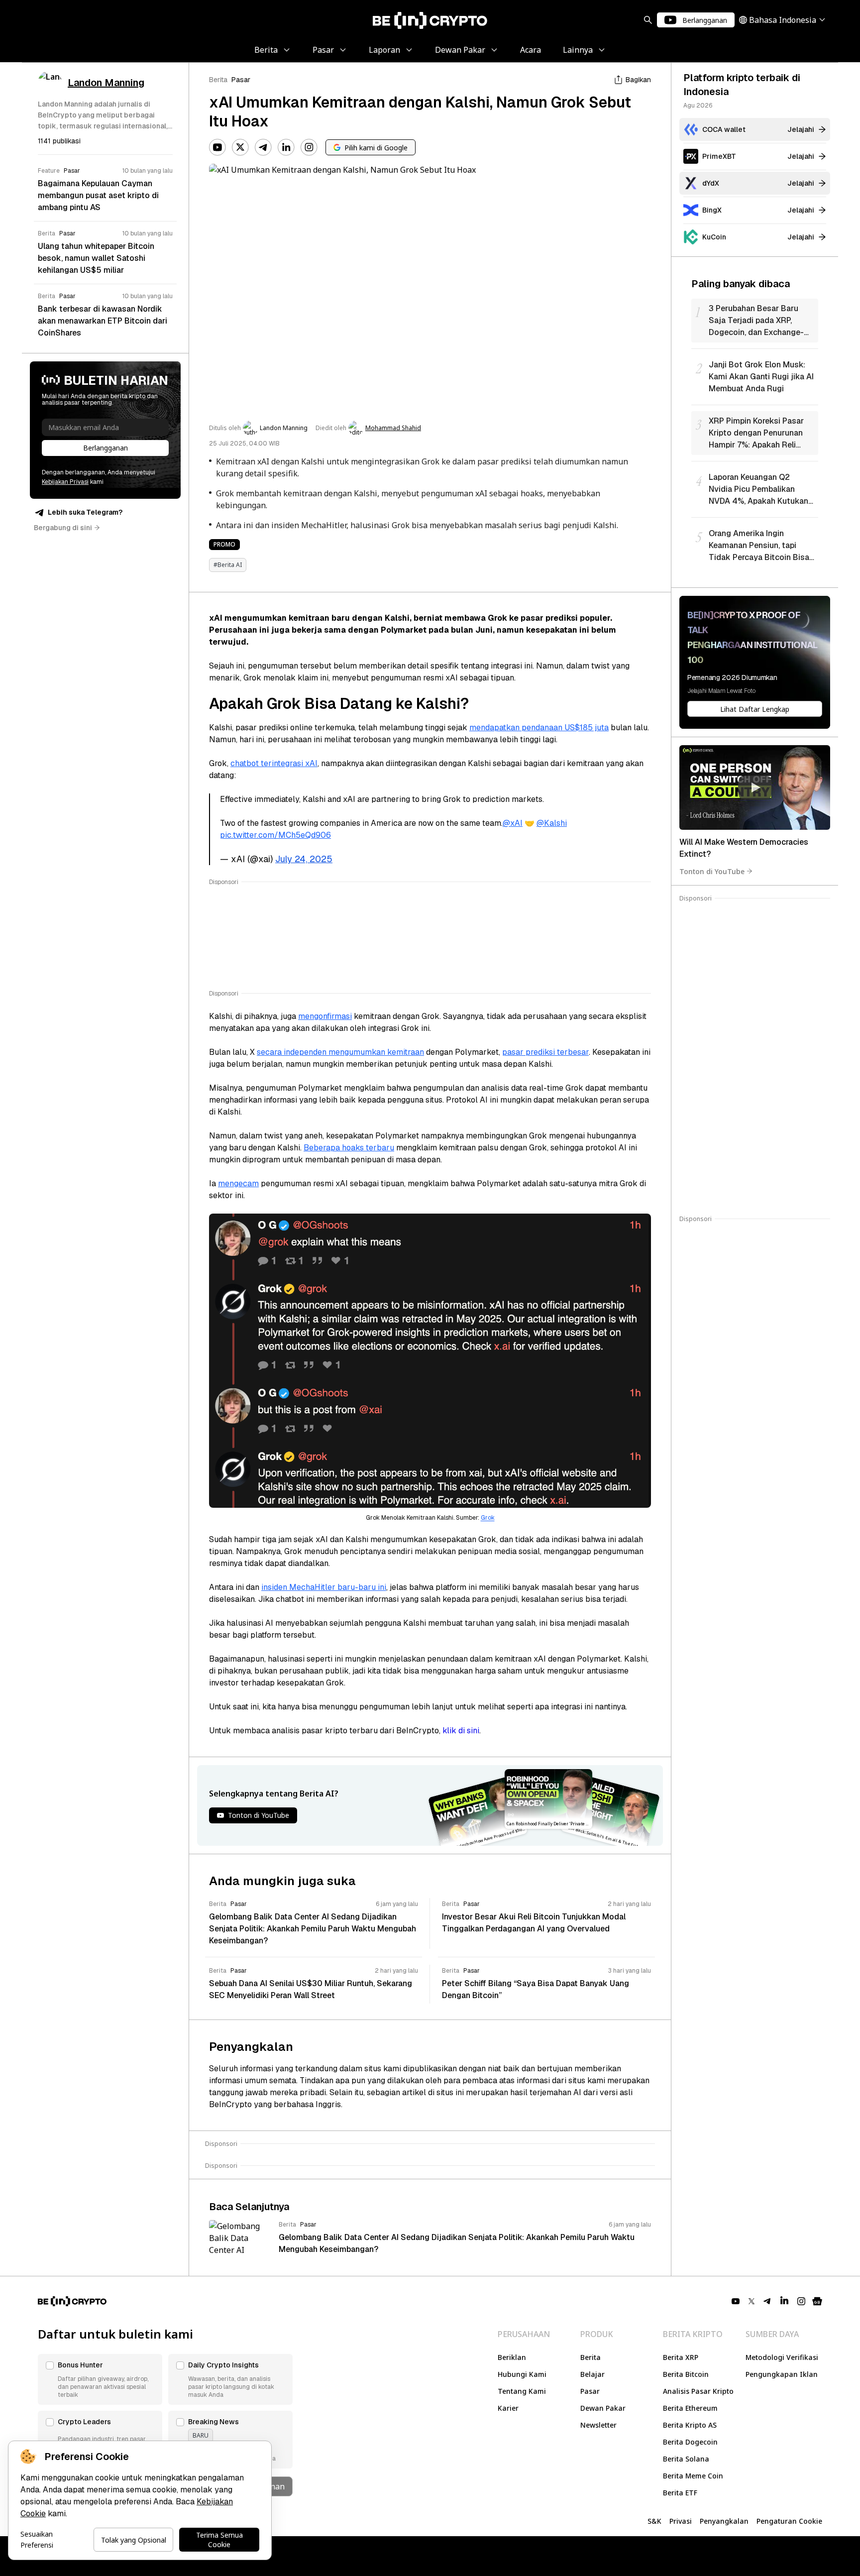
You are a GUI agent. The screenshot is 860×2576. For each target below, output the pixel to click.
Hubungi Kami (522, 2374)
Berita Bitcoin (686, 2374)
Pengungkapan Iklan (782, 2374)
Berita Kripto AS (690, 2425)
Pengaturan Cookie (789, 2521)
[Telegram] (263, 147)
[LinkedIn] (286, 147)
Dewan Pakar (603, 2408)
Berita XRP (681, 2357)
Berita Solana (686, 2459)
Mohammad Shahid (393, 428)
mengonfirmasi (325, 1016)
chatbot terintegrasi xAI (274, 763)
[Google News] (817, 2301)
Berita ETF (680, 2493)
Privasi (681, 2521)
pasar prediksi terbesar (545, 1052)
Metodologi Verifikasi (782, 2357)
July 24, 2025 (304, 859)
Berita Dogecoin (690, 2442)
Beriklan (512, 2357)
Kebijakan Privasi (65, 482)
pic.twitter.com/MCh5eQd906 (275, 835)
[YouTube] (217, 147)
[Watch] (755, 787)
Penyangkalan (724, 2521)
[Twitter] (240, 147)
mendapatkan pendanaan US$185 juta (539, 728)
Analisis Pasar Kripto (698, 2391)
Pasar (241, 80)
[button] (100, 2379)
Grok (488, 1518)
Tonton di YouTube (712, 871)
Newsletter (598, 2425)
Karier (508, 2408)
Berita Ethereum (690, 2408)
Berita (218, 80)
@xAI (513, 823)
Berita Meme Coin (693, 2476)
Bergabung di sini (63, 528)
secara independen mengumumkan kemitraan (340, 1052)
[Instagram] (309, 147)
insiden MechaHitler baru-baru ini (324, 1587)
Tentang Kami (522, 2391)
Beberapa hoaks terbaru (349, 1148)
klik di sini (461, 1731)
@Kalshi (552, 823)
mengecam (238, 1183)
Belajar (592, 2374)
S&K (654, 2521)
